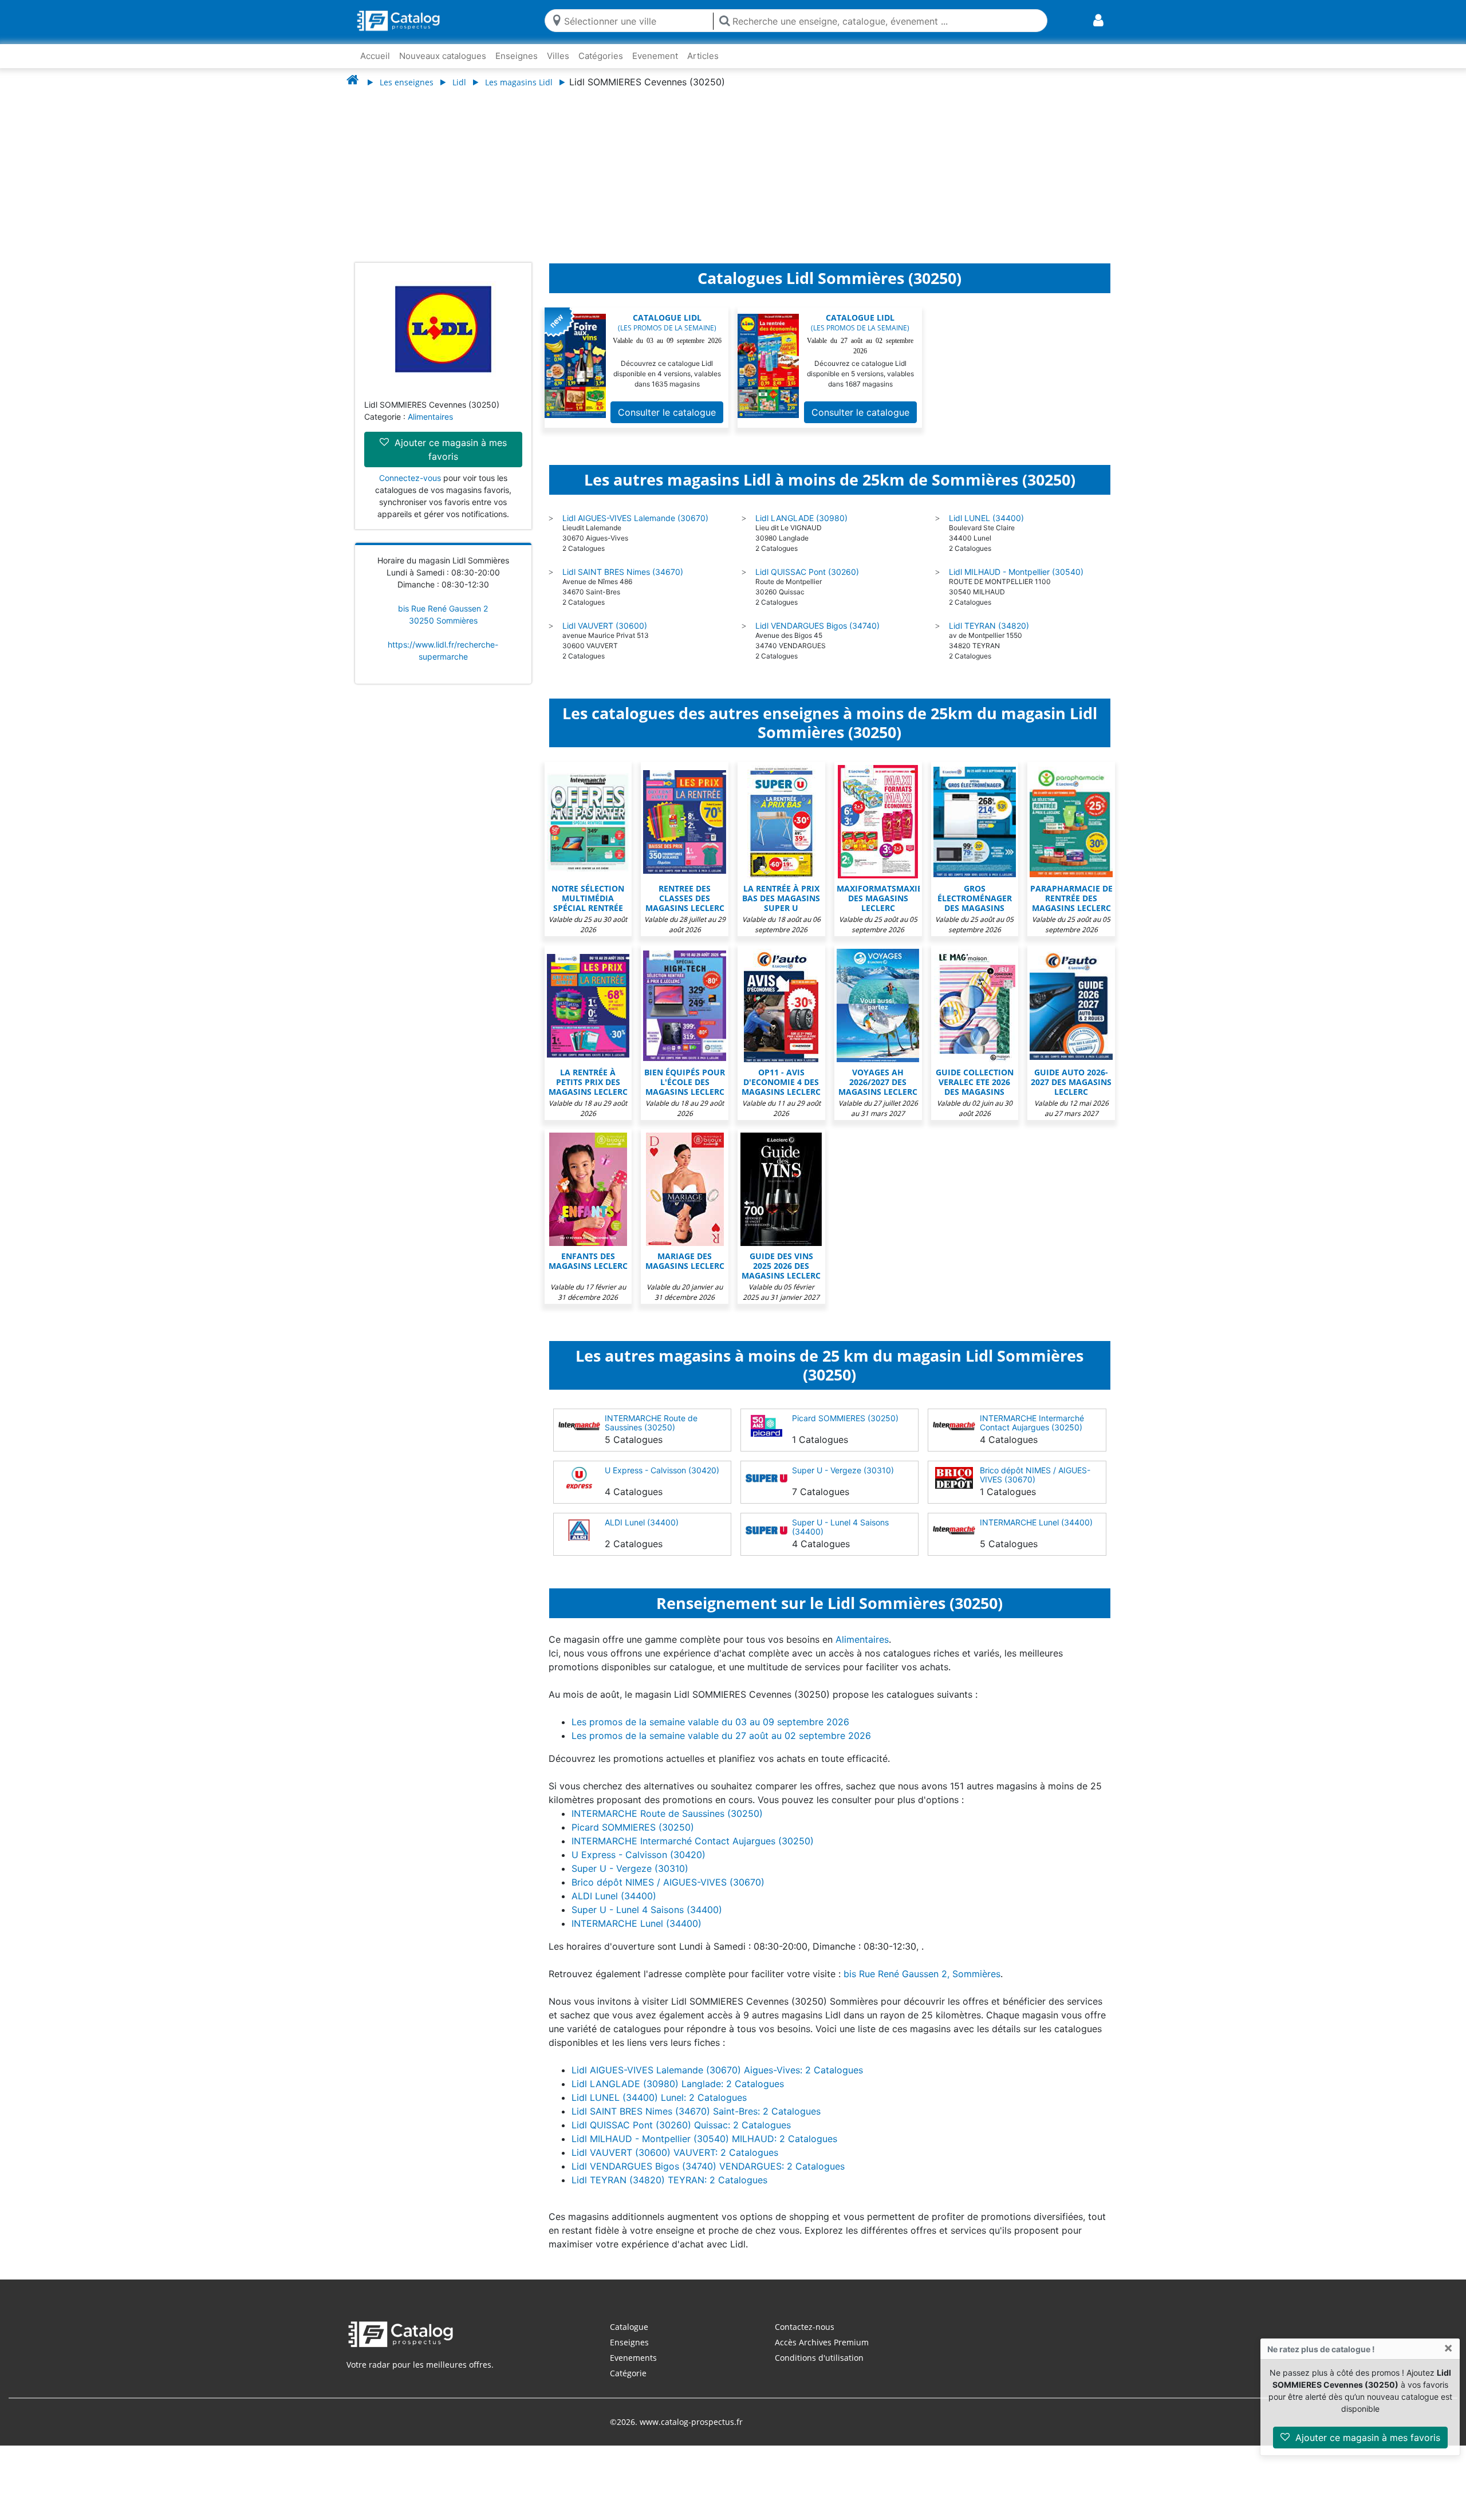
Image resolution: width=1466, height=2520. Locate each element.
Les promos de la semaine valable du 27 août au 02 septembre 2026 (721, 1736)
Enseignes (517, 56)
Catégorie (628, 2373)
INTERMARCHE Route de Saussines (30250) (651, 1423)
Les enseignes (407, 82)
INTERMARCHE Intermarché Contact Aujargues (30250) (1032, 1423)
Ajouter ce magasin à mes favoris (1366, 2438)
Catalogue (629, 2327)
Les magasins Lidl (519, 82)
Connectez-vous (410, 478)
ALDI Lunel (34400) (642, 1522)
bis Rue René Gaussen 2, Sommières (922, 1974)
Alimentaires (430, 417)
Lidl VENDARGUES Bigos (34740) (817, 626)
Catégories (601, 56)
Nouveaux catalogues (443, 56)
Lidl (459, 82)
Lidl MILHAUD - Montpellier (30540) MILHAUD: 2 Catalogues (704, 2139)
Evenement (655, 56)
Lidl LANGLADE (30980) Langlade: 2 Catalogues (678, 2084)
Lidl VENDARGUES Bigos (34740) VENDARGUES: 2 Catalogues (708, 2166)
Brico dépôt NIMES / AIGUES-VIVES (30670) (1035, 1475)
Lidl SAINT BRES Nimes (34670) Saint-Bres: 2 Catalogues (696, 2111)
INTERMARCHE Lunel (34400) (1036, 1522)
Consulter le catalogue (667, 412)
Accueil (375, 56)
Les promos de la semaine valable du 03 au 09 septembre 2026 (710, 1722)
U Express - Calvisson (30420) (662, 1470)
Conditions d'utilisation (819, 2358)
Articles (703, 56)
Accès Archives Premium (822, 2342)
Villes (558, 56)
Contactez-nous (805, 2327)
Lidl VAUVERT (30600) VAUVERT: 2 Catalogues (675, 2152)
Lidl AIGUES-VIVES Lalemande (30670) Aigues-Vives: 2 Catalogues (717, 2070)
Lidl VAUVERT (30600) (605, 626)
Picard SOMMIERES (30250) (845, 1418)
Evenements (633, 2358)
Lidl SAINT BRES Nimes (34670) (623, 572)
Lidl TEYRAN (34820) (989, 626)
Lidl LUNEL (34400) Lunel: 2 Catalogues (659, 2097)
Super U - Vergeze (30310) (843, 1470)
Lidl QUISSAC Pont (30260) (807, 572)
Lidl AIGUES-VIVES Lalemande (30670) (635, 518)
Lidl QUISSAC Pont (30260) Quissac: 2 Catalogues (681, 2125)
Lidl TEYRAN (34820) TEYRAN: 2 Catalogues (669, 2180)
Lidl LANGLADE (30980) (801, 518)
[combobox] (636, 20)
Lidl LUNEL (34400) (986, 518)
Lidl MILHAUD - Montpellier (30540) (1016, 572)
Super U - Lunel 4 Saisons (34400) (840, 1527)
